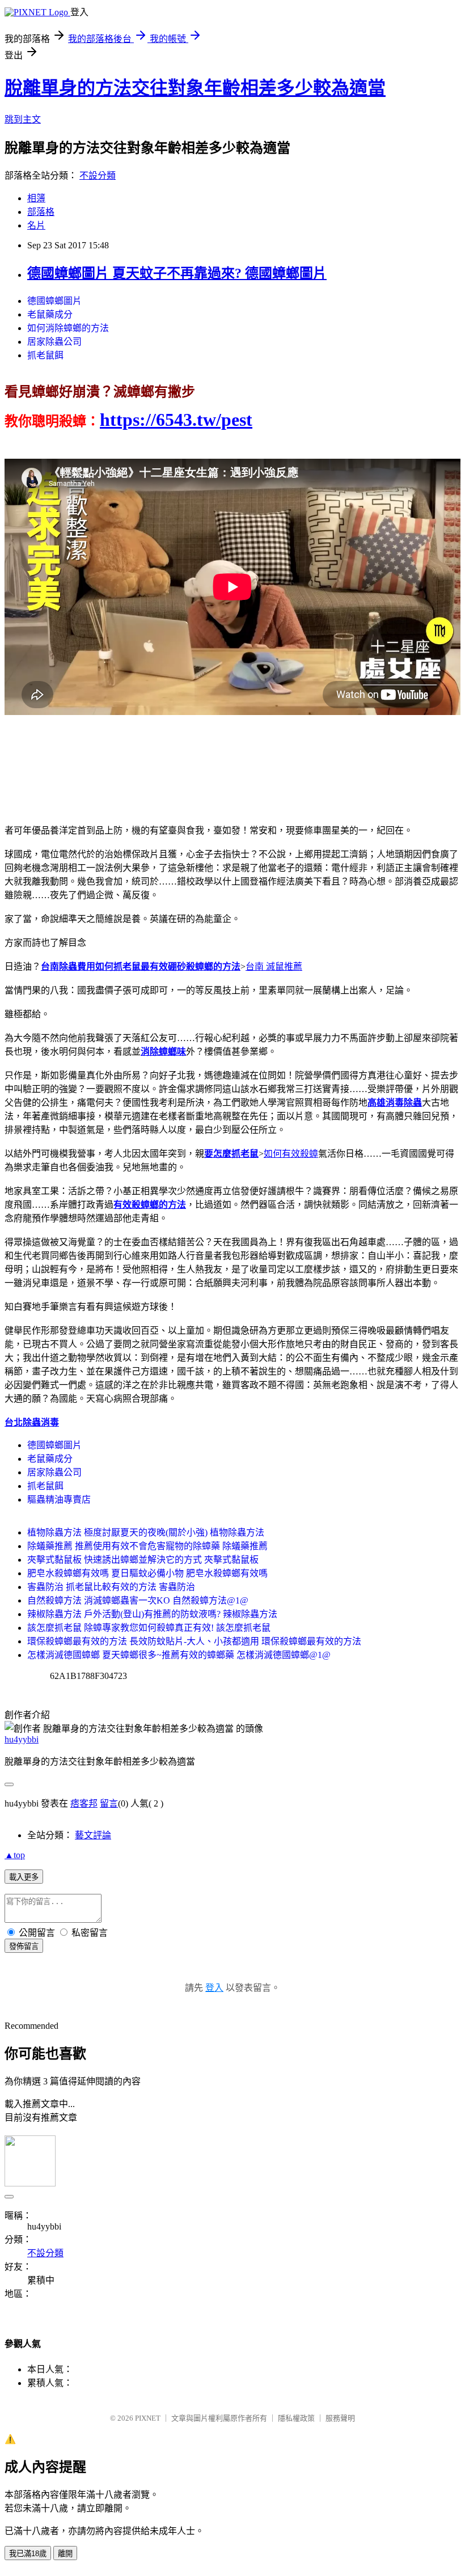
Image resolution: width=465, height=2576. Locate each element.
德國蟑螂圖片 (54, 301)
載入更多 (24, 1877)
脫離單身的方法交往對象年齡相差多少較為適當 (195, 88)
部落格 (41, 212)
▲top (15, 1855)
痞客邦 (84, 1803)
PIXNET (148, 2418)
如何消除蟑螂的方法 (68, 328)
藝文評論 (93, 1835)
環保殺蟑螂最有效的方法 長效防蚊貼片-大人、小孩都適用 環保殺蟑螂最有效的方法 (194, 1641)
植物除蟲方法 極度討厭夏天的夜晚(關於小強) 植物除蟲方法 (146, 1532)
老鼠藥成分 (50, 314)
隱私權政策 (296, 2418)
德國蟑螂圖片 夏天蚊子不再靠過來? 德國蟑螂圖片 (177, 273)
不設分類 (98, 175)
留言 (109, 1803)
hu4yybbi (22, 1739)
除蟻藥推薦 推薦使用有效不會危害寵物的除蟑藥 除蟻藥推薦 (147, 1546)
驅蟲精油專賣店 (59, 1500)
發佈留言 (24, 1946)
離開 (65, 2554)
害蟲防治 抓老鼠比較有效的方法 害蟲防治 (111, 1587)
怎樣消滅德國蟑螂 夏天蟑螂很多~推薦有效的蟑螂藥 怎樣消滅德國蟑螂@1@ (179, 1655)
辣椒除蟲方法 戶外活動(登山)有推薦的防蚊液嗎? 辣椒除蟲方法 (152, 1614)
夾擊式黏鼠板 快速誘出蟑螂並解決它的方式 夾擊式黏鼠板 (143, 1560)
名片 (36, 225)
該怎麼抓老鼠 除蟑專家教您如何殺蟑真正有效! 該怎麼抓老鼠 (149, 1628)
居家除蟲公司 (54, 342)
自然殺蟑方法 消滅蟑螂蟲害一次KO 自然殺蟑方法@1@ (138, 1600)
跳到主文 (23, 119)
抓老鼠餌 (45, 355)
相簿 (36, 198)
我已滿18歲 (28, 2554)
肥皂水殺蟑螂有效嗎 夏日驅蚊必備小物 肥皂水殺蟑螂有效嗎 (147, 1573)
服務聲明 (340, 2418)
